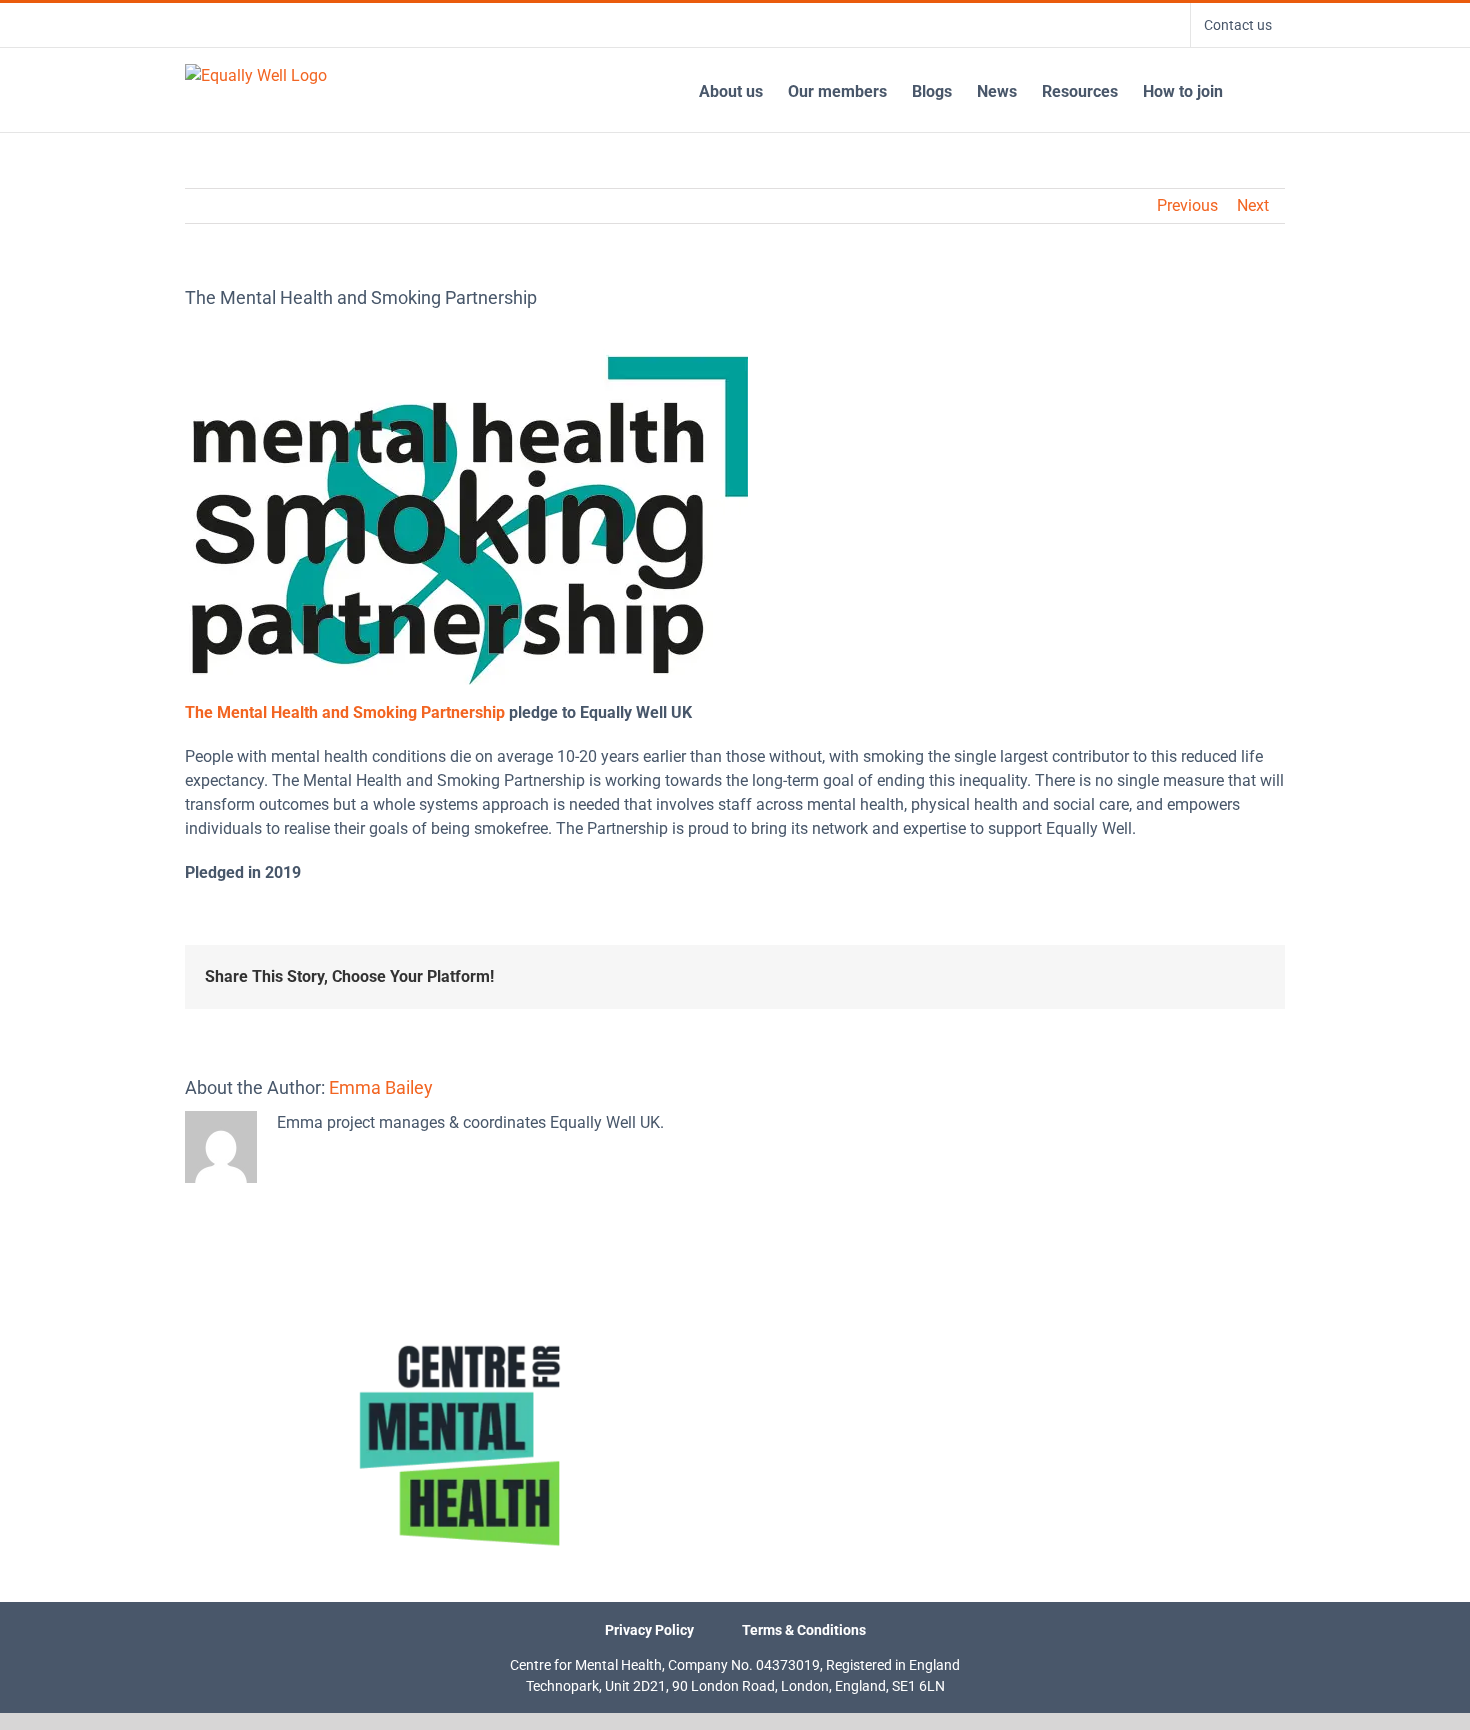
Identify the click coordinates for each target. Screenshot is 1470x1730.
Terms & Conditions (804, 1630)
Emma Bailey (381, 1087)
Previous (1187, 205)
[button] (1254, 90)
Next (1253, 205)
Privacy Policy (649, 1630)
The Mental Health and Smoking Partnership (345, 712)
